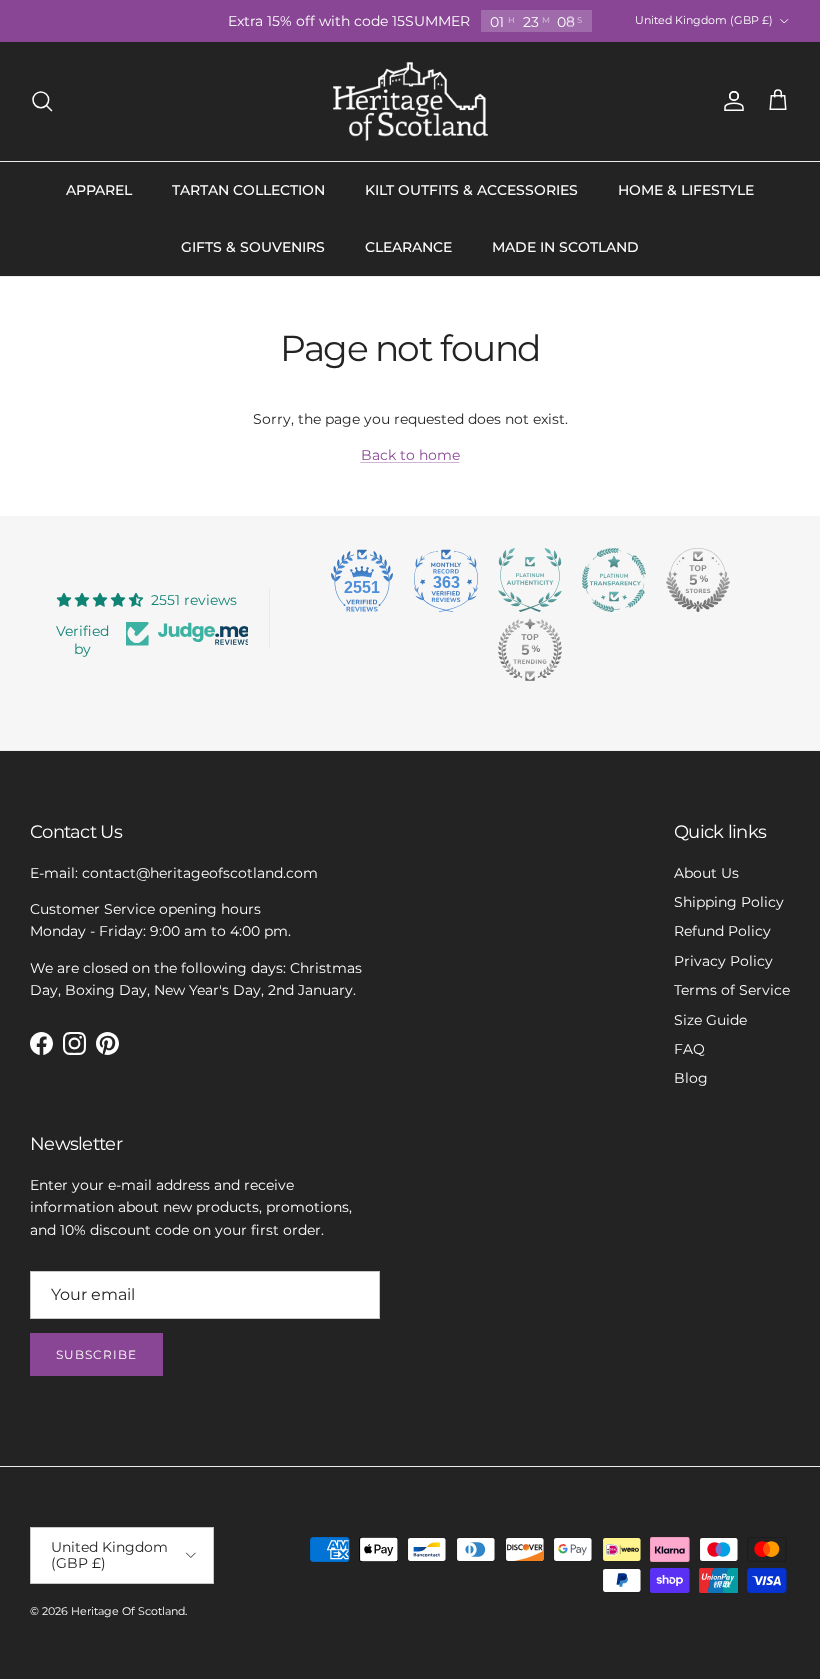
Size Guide (710, 1020)
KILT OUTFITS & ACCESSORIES (471, 190)
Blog (691, 1078)
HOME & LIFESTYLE (686, 190)
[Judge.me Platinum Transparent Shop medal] (614, 580)
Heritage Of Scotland (128, 1611)
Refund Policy (722, 931)
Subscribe (96, 1354)
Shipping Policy (729, 902)
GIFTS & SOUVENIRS (253, 247)
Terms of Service (732, 990)
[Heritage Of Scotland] (410, 101)
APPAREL (99, 190)
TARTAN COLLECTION (248, 190)
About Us (706, 873)
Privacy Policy (723, 961)
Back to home (410, 455)
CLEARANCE (408, 247)
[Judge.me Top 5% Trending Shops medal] (530, 650)
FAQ (689, 1049)
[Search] (42, 101)
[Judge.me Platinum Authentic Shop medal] (530, 580)
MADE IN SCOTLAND (565, 247)
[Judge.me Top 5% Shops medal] (698, 580)
